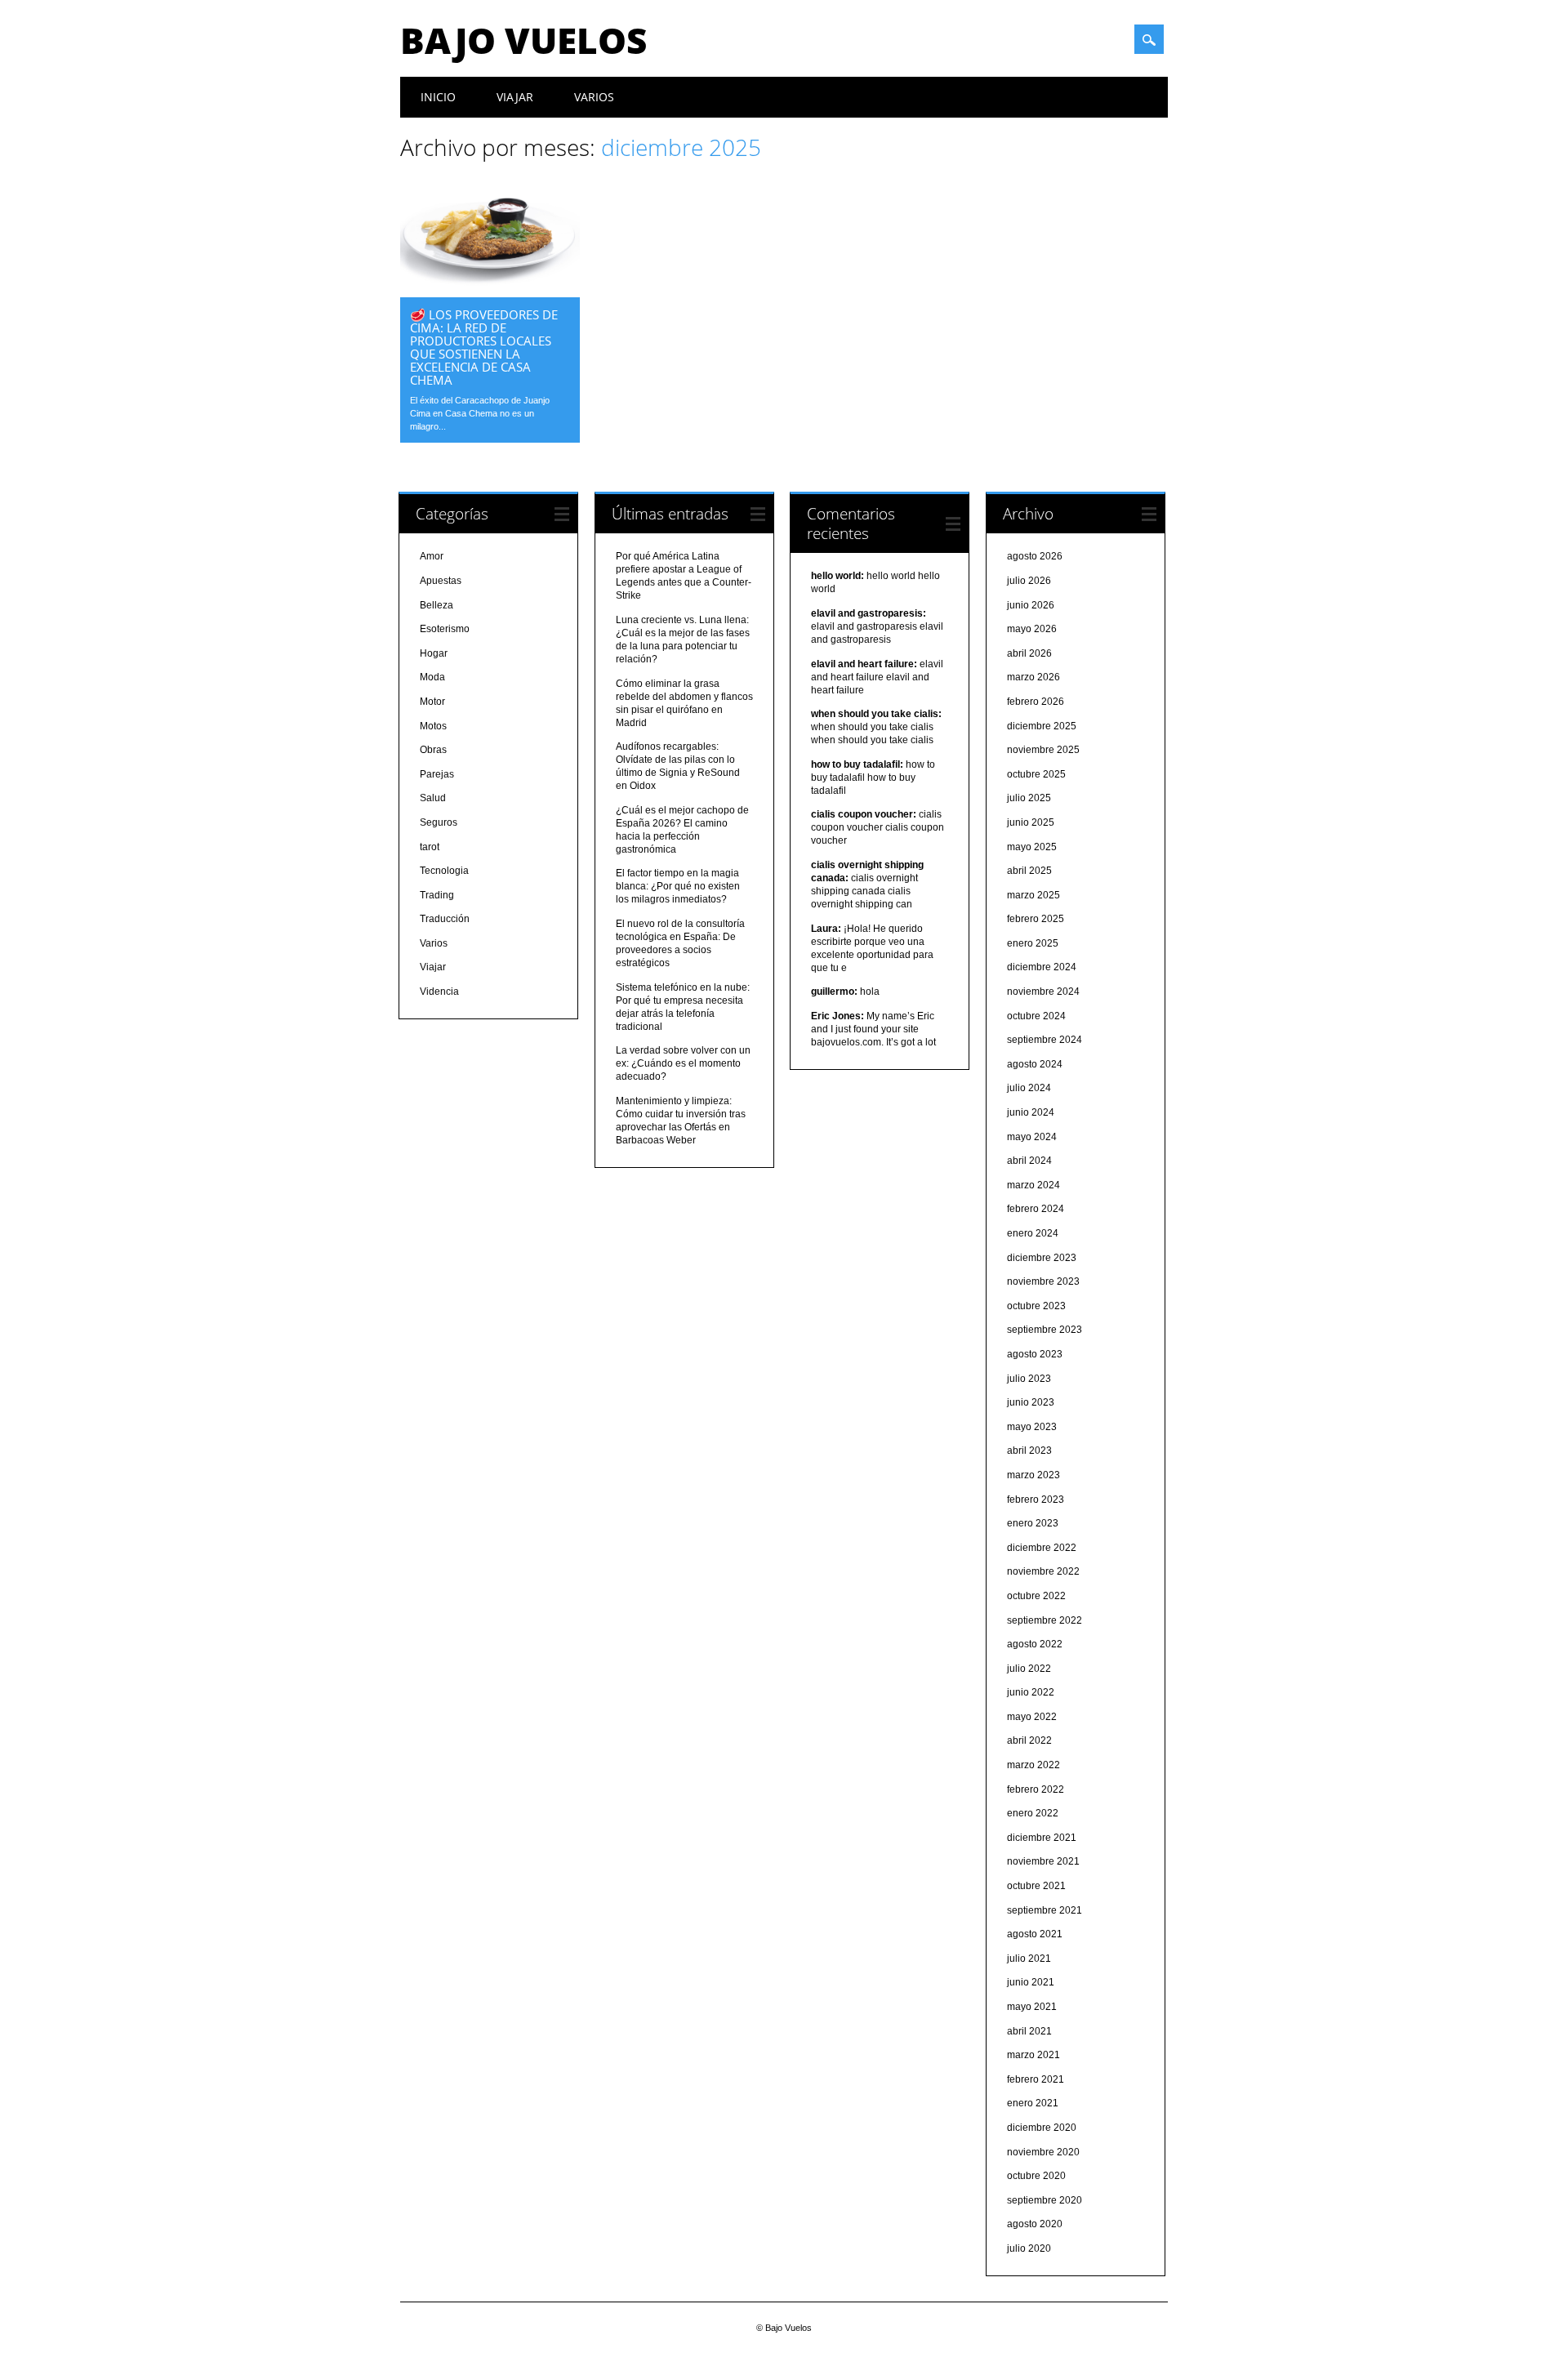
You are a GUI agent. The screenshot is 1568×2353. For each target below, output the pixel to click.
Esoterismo (445, 629)
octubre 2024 (1036, 1016)
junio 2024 (1031, 1112)
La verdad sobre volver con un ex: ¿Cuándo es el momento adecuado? (683, 1063)
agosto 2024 (1035, 1064)
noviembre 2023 (1043, 1281)
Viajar (515, 97)
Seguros (439, 822)
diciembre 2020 (1042, 2128)
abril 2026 (1029, 653)
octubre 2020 (1036, 2176)
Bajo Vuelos (523, 40)
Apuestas (441, 581)
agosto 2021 (1035, 1934)
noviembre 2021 (1043, 1861)
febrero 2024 (1036, 1209)
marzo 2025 (1033, 895)
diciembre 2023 (1042, 1258)
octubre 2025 (1036, 774)
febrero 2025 (1036, 919)
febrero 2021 (1036, 2079)
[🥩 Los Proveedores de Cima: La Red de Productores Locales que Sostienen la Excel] (490, 293)
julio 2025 (1029, 798)
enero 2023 (1033, 1523)
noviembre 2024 (1043, 992)
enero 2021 (1033, 2103)
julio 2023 (1029, 1379)
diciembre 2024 (1042, 967)
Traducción (445, 919)
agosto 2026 (1035, 556)
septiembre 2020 (1045, 2200)
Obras (433, 750)
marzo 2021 (1033, 2055)
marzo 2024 (1033, 1185)
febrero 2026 (1036, 702)
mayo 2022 (1032, 1717)
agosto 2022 (1035, 1644)
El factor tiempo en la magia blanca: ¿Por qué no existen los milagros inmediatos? (678, 886)
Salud (433, 798)
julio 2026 (1029, 581)
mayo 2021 (1032, 2007)
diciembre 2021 (1042, 1838)
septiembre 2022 (1045, 1620)
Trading (437, 895)
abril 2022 (1029, 1740)
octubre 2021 (1036, 1886)
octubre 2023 (1036, 1306)
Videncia (439, 992)
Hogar (434, 653)
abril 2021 (1029, 2031)
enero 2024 (1033, 1233)
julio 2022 (1029, 1669)
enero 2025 (1033, 943)
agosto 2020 (1035, 2224)
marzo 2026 (1033, 677)
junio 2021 (1031, 1982)
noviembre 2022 (1043, 1571)
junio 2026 (1031, 605)
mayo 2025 (1032, 847)
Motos (433, 726)
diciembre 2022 (1042, 1548)
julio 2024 (1029, 1088)
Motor (432, 702)
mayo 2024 (1032, 1137)
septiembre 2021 (1045, 1910)
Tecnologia (444, 871)
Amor (432, 556)
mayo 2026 (1032, 629)
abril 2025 (1029, 871)
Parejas (437, 774)
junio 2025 (1031, 822)
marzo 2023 (1033, 1475)
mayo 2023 (1032, 1427)
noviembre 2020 (1043, 2152)
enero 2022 (1033, 1813)
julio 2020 (1029, 2248)
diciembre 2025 (1042, 726)
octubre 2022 (1036, 1596)
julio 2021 (1029, 1959)
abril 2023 (1029, 1451)
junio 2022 (1031, 1692)
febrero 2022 (1036, 1789)
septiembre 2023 (1045, 1330)
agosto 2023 (1035, 1354)
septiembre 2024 (1045, 1040)
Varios (594, 97)
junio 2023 (1031, 1402)
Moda (432, 677)
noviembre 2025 (1043, 750)
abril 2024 (1029, 1161)
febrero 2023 (1036, 1500)
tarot (430, 847)
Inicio (438, 97)
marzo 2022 (1033, 1765)
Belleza (437, 605)
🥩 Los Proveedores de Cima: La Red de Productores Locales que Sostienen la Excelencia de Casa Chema (484, 347)
